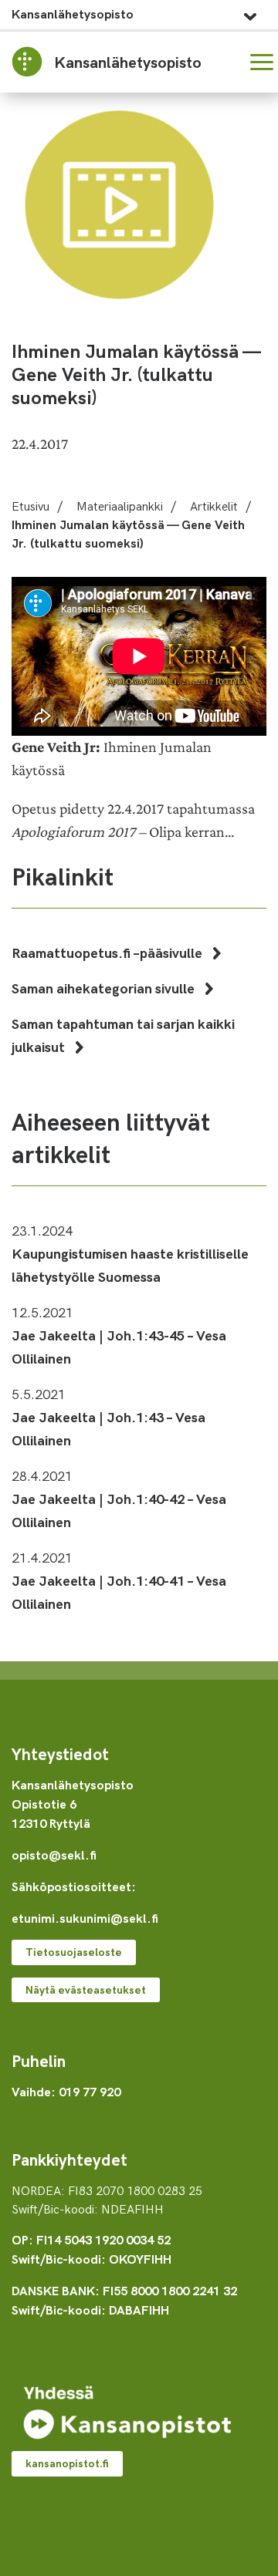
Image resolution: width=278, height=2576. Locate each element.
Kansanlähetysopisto (73, 13)
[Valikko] (262, 62)
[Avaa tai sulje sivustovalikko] (250, 12)
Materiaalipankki (120, 505)
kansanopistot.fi (67, 2463)
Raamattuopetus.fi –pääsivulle (108, 952)
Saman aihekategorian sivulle (105, 988)
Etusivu (31, 505)
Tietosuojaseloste (74, 1952)
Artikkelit (214, 505)
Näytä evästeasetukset (86, 1989)
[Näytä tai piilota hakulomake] (224, 62)
